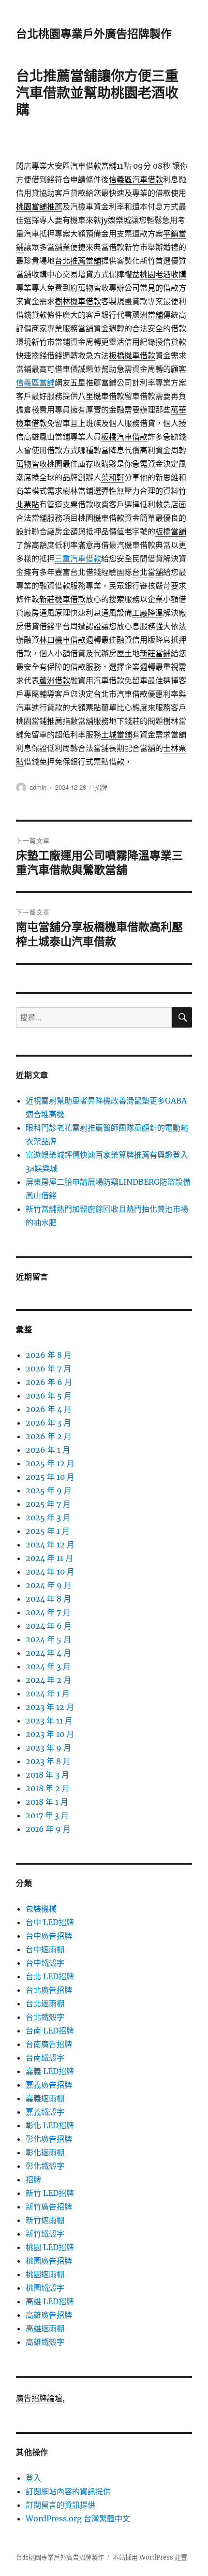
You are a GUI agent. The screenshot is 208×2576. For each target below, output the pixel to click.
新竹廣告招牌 (49, 2207)
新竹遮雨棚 (45, 2220)
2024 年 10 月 (50, 1572)
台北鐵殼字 (45, 2017)
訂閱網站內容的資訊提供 (68, 2491)
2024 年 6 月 (49, 1626)
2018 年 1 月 (47, 1802)
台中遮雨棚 (45, 1949)
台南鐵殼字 (45, 2058)
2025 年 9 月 (49, 1490)
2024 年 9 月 (49, 1585)
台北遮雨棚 (45, 2003)
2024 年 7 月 (48, 1612)
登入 (33, 2478)
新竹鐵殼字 (45, 2234)
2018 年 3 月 (47, 1775)
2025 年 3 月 (48, 1517)
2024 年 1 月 (48, 1693)
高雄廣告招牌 (49, 2315)
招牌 (101, 787)
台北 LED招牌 (50, 1976)
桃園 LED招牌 (50, 2247)
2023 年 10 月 (50, 1734)
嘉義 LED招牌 (50, 2071)
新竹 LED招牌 (50, 2193)
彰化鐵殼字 (45, 2166)
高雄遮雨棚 (45, 2328)
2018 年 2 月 (48, 1788)
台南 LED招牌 (50, 2031)
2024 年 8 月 (48, 1599)
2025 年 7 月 (48, 1504)
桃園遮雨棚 (45, 2274)
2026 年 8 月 (49, 1355)
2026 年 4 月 (49, 1409)
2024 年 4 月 (48, 1653)
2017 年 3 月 (47, 1815)
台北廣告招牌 (49, 1990)
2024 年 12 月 (50, 1545)
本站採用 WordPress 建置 (150, 2557)
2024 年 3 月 (48, 1666)
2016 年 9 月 (48, 1829)
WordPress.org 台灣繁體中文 (78, 2518)
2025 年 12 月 (50, 1463)
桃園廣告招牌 (49, 2261)
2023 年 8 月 (48, 1761)
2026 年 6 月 (49, 1382)
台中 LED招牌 (50, 1922)
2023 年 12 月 (50, 1707)
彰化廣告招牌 (49, 2139)
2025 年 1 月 (48, 1531)
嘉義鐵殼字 (45, 2112)
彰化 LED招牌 (50, 2125)
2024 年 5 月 (48, 1639)
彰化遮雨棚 (45, 2152)
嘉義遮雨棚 (45, 2098)
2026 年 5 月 (49, 1396)
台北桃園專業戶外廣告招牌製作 (94, 34)
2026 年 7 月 (48, 1369)
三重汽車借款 (78, 559)
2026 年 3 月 (48, 1423)
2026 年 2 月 (49, 1436)
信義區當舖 (35, 383)
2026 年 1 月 (48, 1450)
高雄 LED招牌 (50, 2301)
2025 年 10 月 (50, 1477)
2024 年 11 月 (49, 1558)
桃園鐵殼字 (45, 2288)
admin (38, 787)
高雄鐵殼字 (45, 2342)
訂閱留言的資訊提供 (60, 2505)
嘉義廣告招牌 (49, 2085)
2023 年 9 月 (48, 1748)
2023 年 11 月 (49, 1721)
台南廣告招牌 (49, 2044)
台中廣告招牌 (49, 1936)
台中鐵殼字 (45, 1963)
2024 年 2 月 (48, 1680)
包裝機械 (41, 1909)
